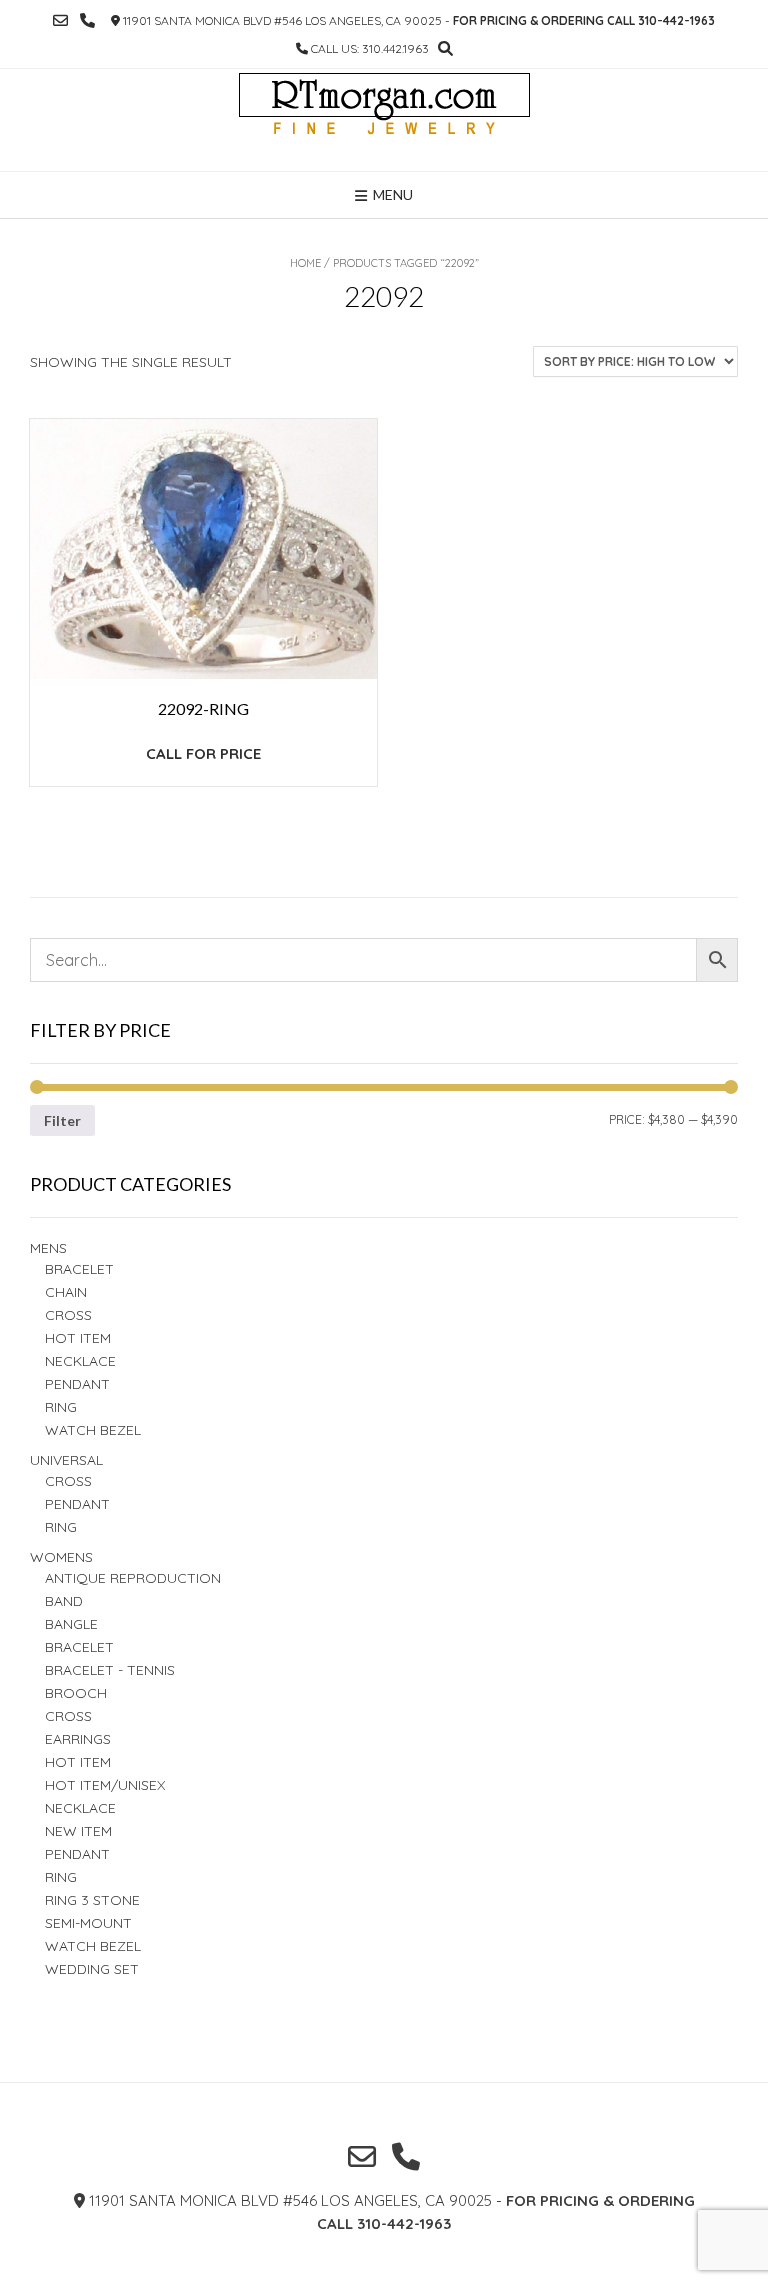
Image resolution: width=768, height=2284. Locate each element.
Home (305, 263)
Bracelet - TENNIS (110, 1670)
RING (61, 1407)
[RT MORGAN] (384, 120)
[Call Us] (87, 20)
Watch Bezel (93, 1430)
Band (64, 1601)
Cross (68, 1315)
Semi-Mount (88, 1923)
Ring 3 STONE (92, 1900)
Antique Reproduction (133, 1578)
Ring (61, 1527)
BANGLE (71, 1624)
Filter (62, 1120)
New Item (78, 1831)
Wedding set (92, 1969)
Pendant (77, 1384)
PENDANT (77, 1504)
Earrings (78, 1739)
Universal (66, 1460)
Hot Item (78, 1338)
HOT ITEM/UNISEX (105, 1785)
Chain (66, 1292)
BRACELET (79, 1269)
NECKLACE (80, 1808)
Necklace (80, 1361)
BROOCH (76, 1693)
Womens (61, 1557)
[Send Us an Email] (60, 20)
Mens (48, 1248)
